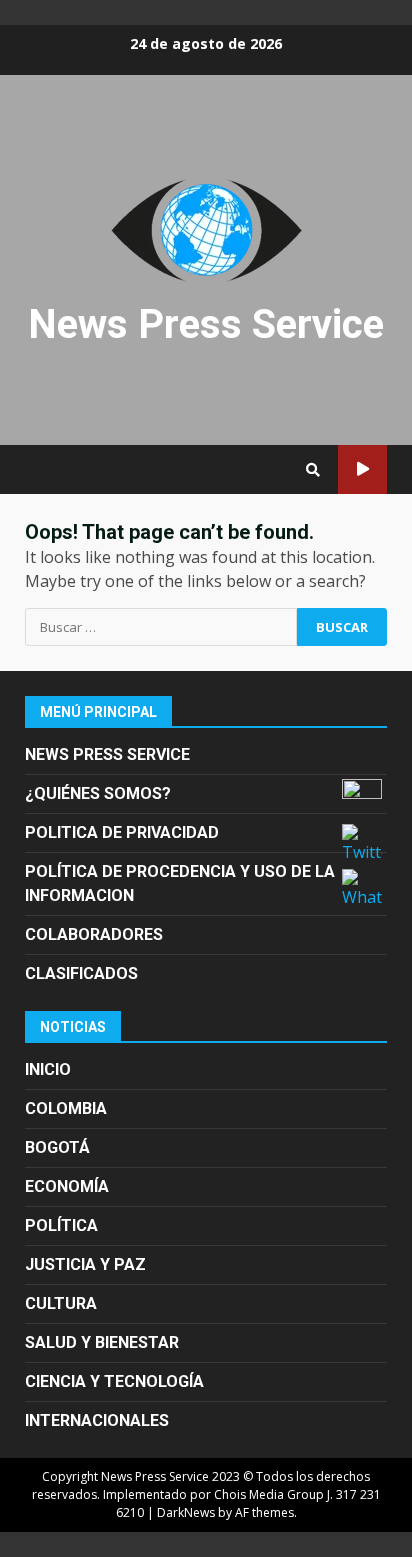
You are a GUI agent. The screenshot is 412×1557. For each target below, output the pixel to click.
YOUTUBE (362, 469)
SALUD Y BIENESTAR (102, 1342)
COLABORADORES (94, 934)
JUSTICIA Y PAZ (85, 1264)
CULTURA (61, 1303)
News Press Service (206, 324)
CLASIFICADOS (81, 973)
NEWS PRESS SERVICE (107, 754)
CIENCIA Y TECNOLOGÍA (114, 1381)
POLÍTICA (61, 1225)
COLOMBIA (66, 1108)
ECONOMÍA (67, 1186)
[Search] (313, 470)
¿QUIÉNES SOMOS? (98, 793)
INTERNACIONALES (97, 1420)
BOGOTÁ (57, 1147)
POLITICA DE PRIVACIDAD (122, 832)
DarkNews (186, 1512)
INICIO (48, 1069)
